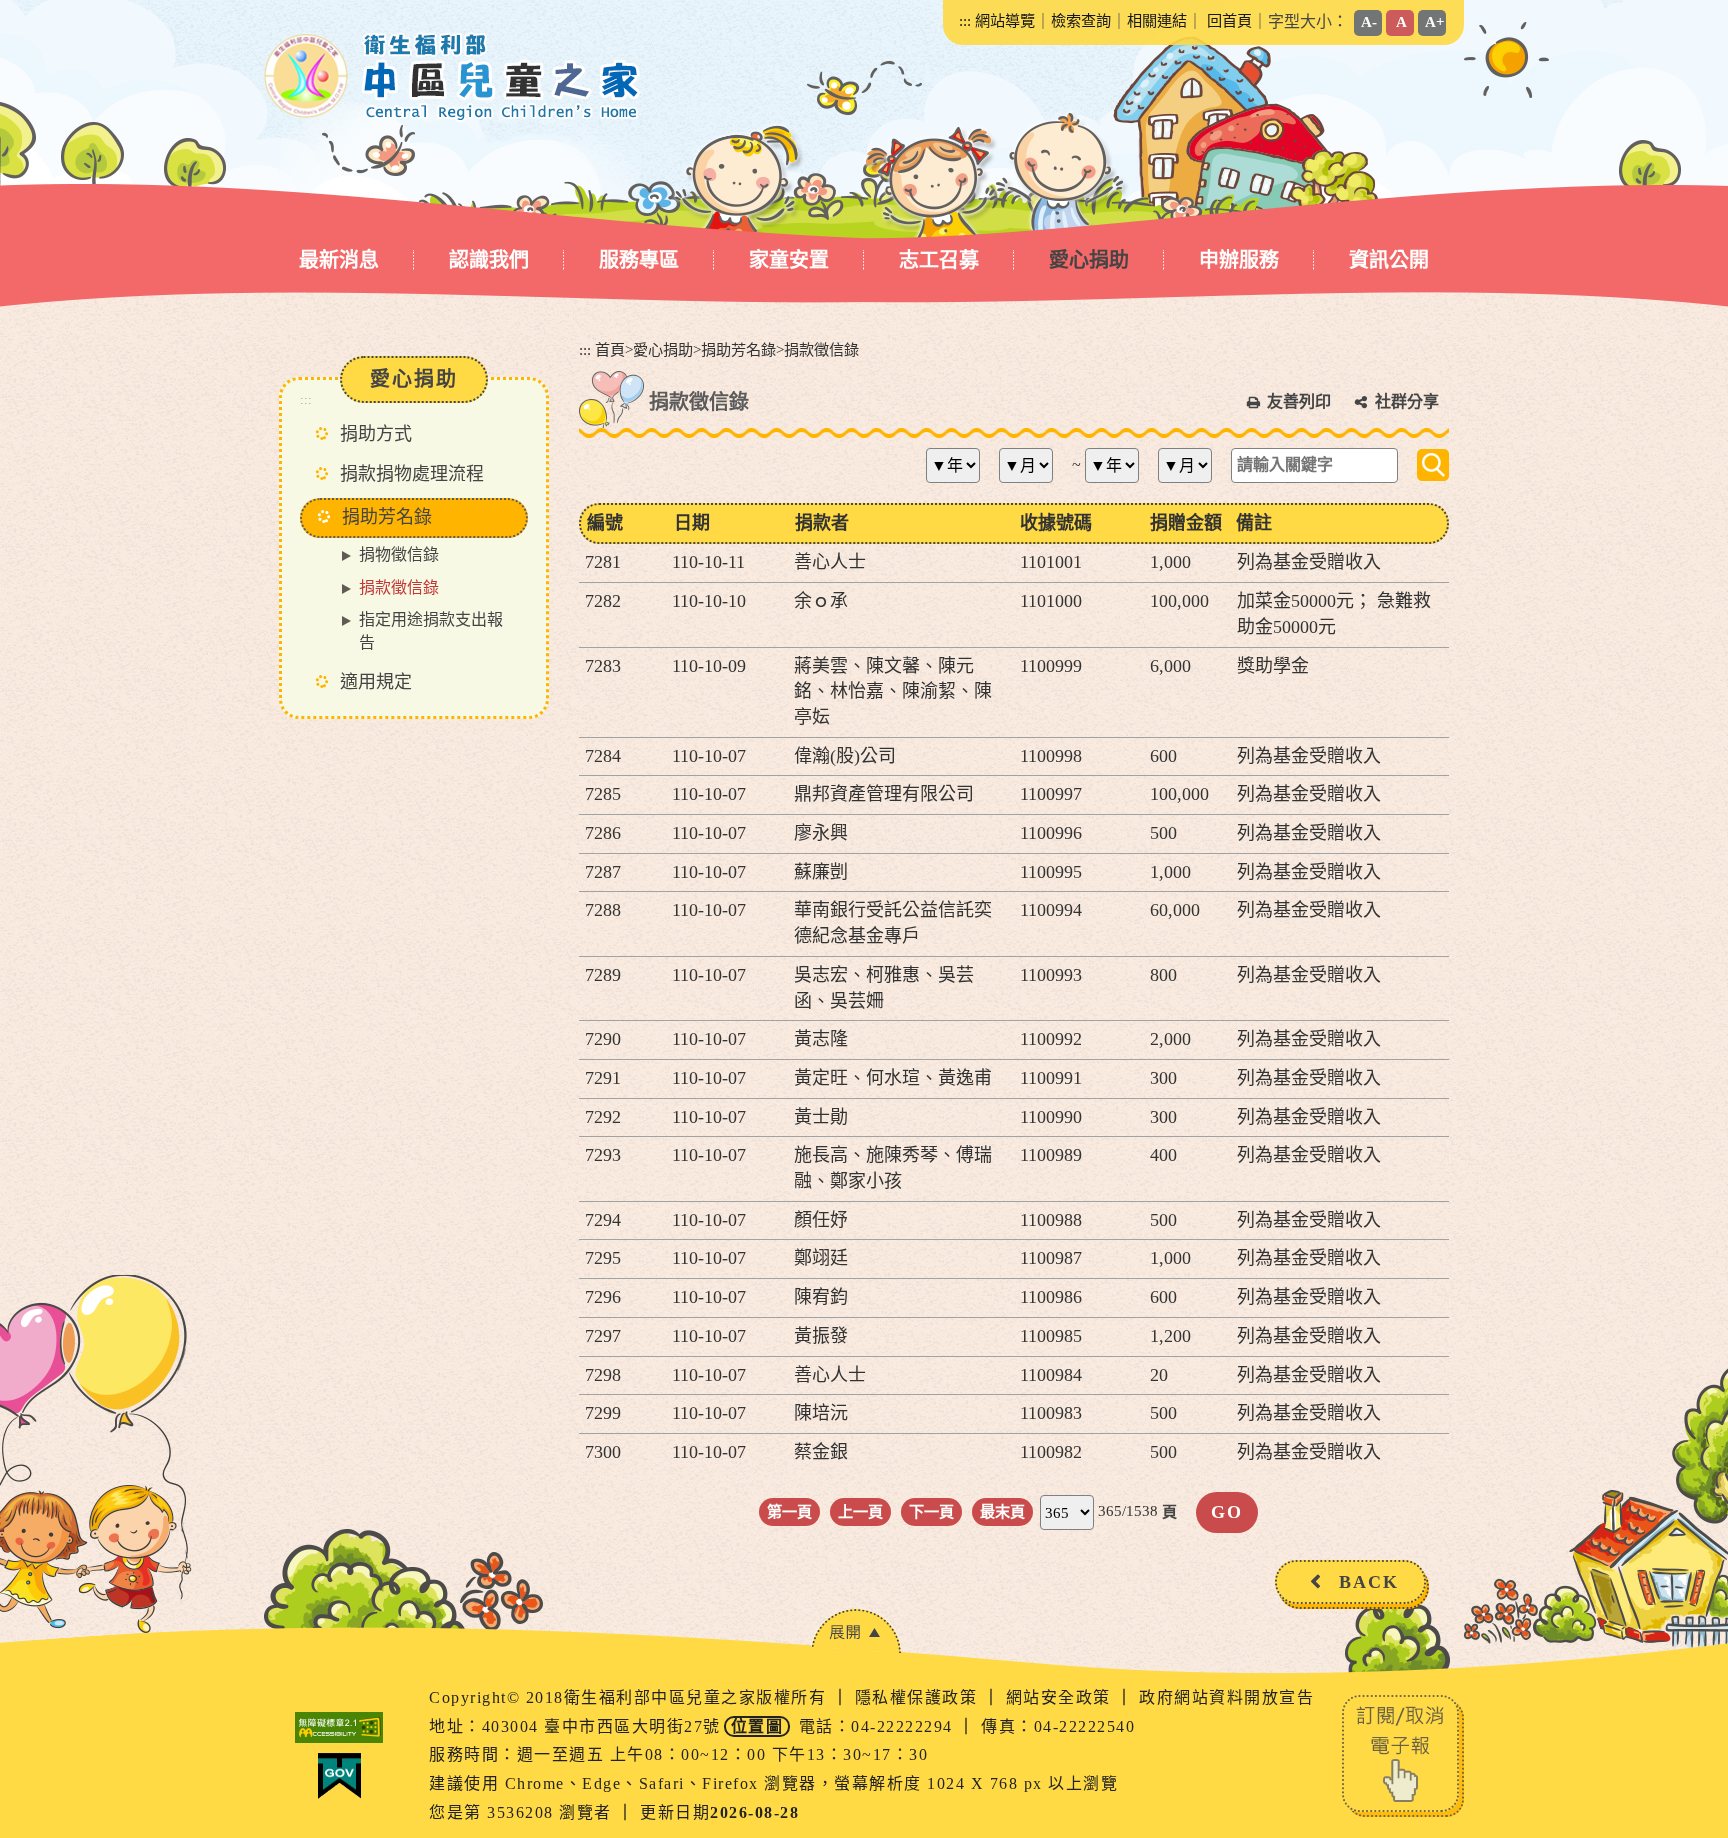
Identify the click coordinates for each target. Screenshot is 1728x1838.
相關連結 (1157, 20)
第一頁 (789, 1511)
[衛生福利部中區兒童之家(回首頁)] (452, 77)
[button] (856, 1631)
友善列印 (1299, 401)
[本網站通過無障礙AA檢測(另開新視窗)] (339, 1727)
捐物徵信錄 (399, 554)
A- (1369, 21)
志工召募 (939, 260)
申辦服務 (1239, 260)
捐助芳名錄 (738, 349)
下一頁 (931, 1511)
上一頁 (860, 1511)
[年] (960, 465)
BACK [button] (1369, 1582)
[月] (1033, 465)
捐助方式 (376, 434)
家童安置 (789, 260)
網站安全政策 (1061, 1697)
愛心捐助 (1089, 260)
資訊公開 (1389, 260)
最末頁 (1002, 1511)
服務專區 (639, 260)
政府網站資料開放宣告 (1226, 1697)
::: (965, 20)
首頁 (610, 349)
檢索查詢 (1081, 20)
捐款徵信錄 (399, 587)
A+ (1435, 21)
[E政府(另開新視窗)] (339, 1776)
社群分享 (1407, 401)
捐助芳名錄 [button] (387, 517)
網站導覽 (1005, 20)
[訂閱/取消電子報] (1403, 1754)
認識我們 (489, 260)
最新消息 (339, 260)
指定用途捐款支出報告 (431, 631)
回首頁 (1229, 20)
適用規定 (376, 682)
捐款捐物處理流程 (412, 474)
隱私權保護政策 (919, 1697)
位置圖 (757, 1726)
